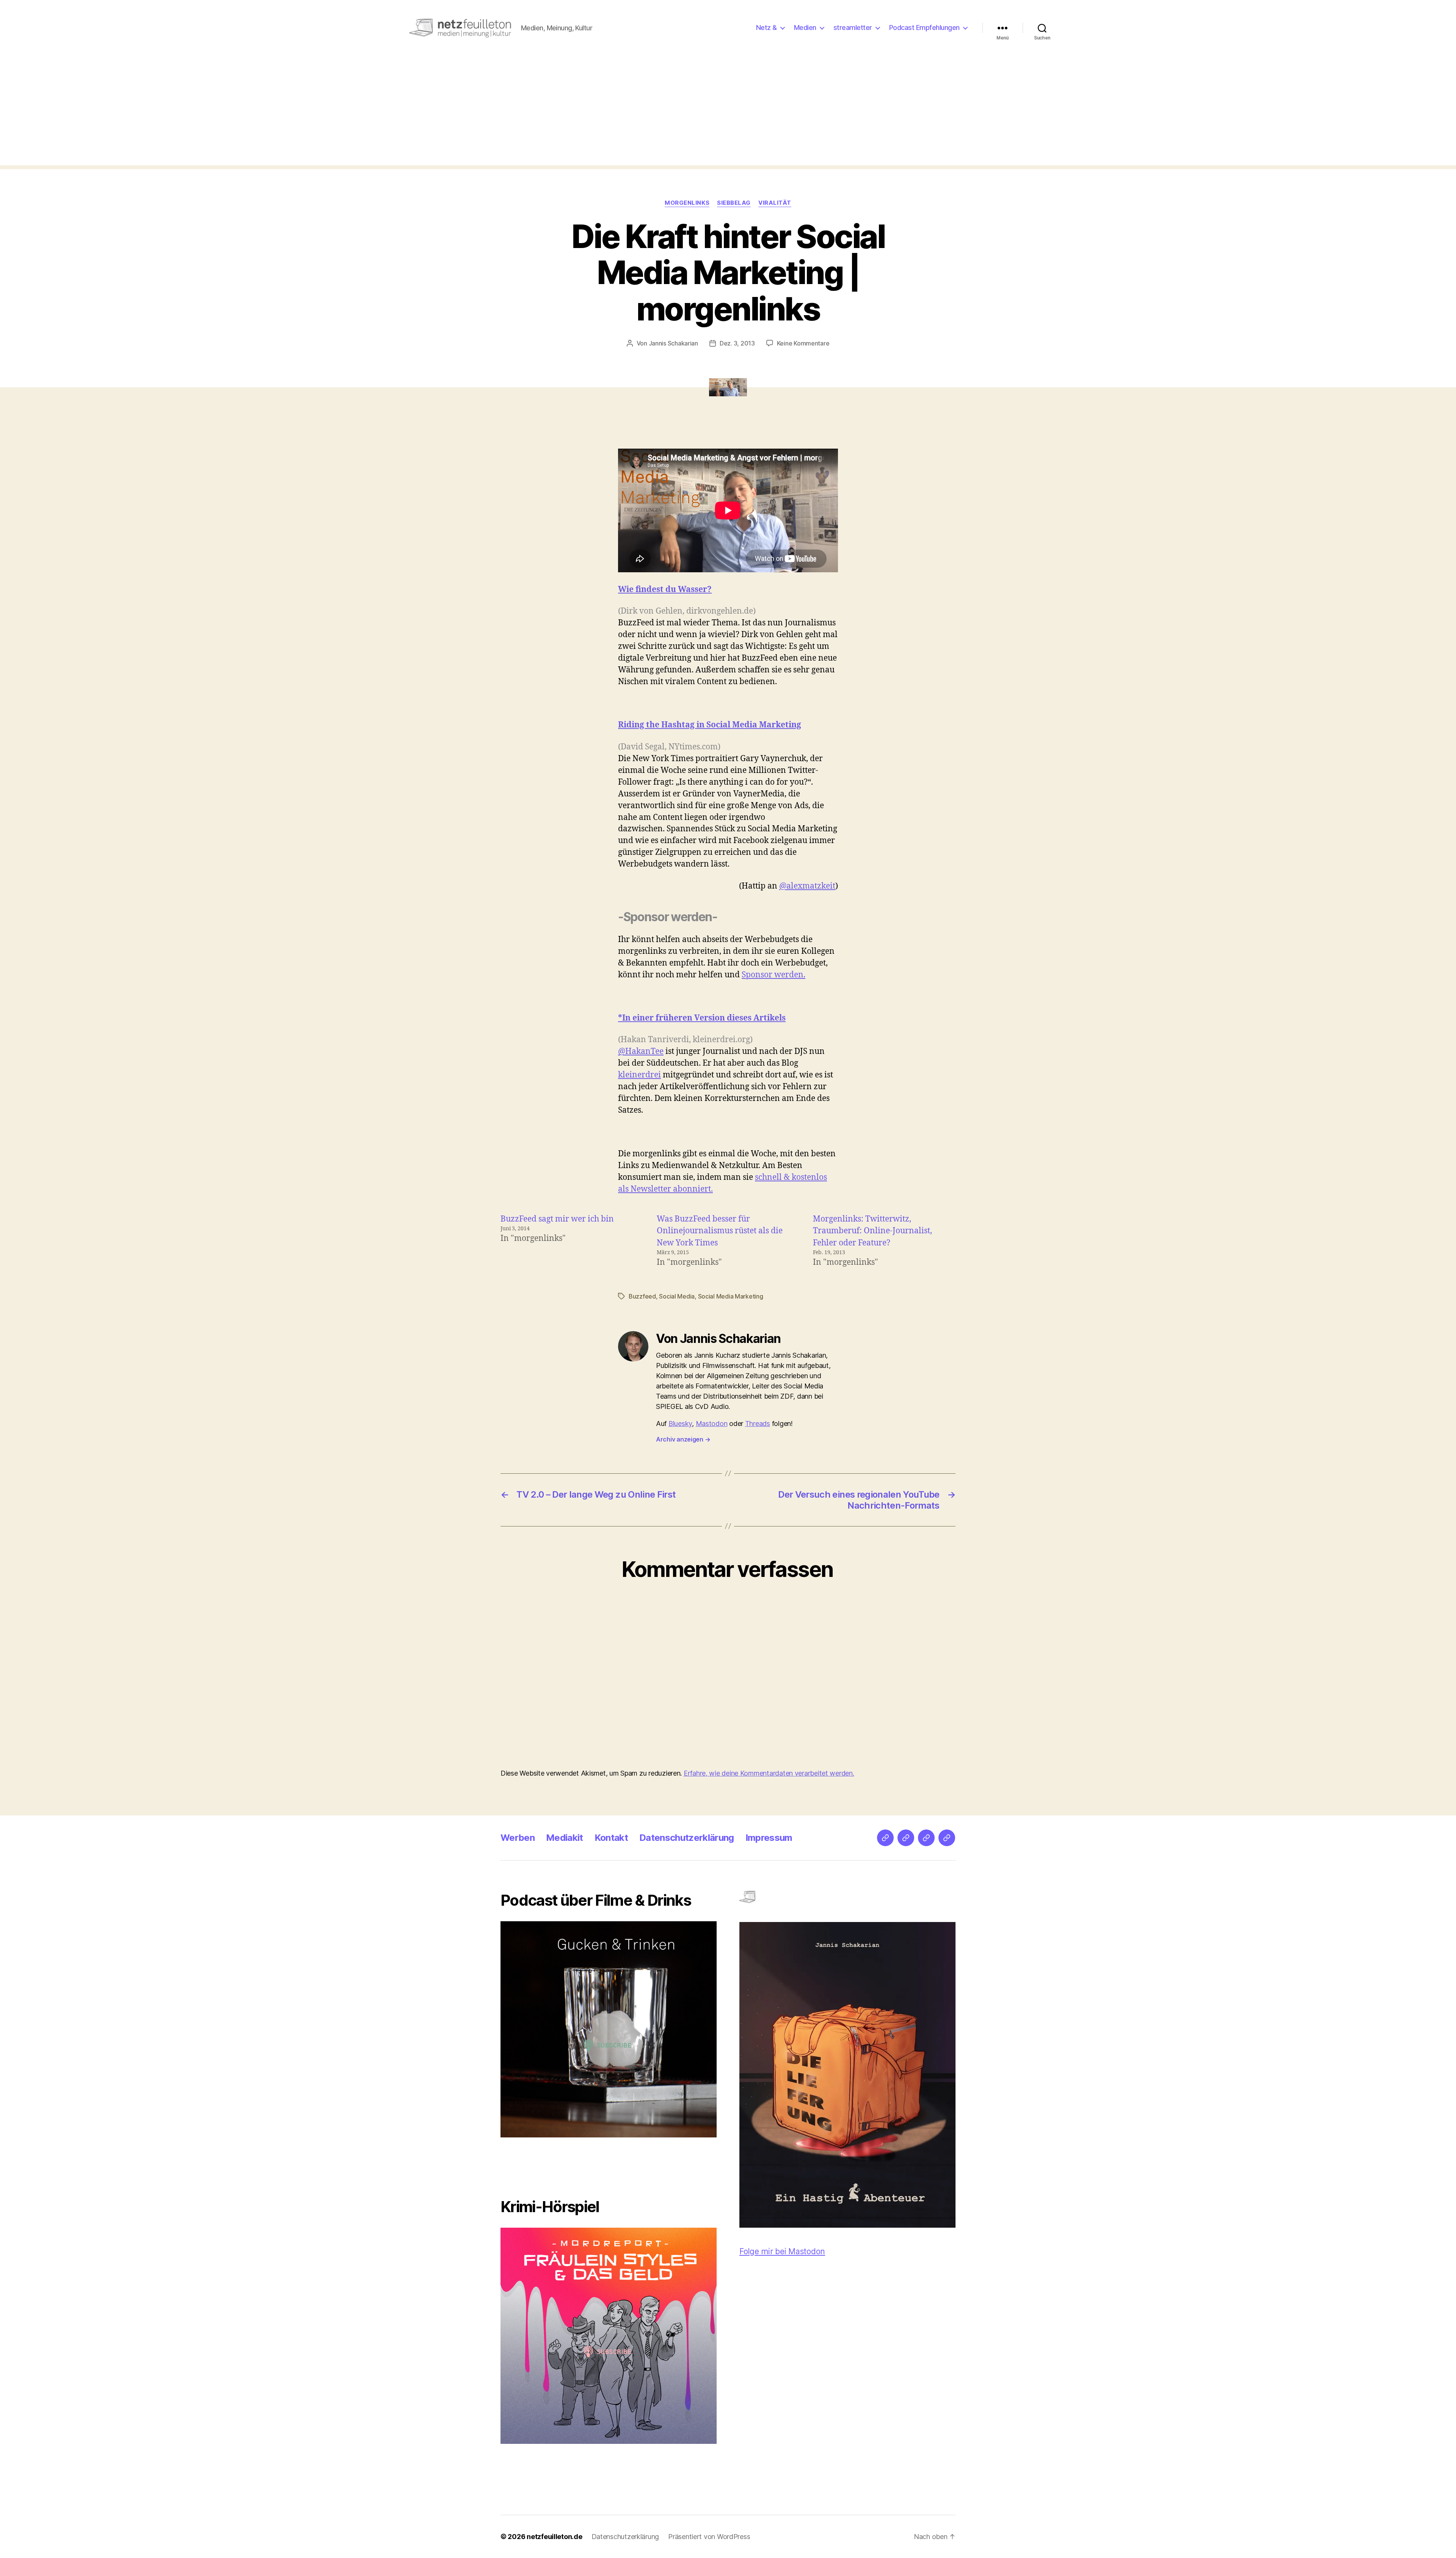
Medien (805, 27)
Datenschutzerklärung (687, 1838)
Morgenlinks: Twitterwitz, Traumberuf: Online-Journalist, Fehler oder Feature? (872, 1231)
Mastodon (712, 1423)
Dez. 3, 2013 (737, 343)
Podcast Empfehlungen (924, 27)
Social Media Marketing (731, 1296)
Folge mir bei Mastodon (782, 2251)
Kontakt (611, 1838)
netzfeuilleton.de (554, 2537)
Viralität (775, 203)
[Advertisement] (728, 112)
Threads (758, 1423)
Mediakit (565, 1838)
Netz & (766, 27)
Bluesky (680, 1423)
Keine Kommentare (803, 343)
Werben (518, 1838)
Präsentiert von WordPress (709, 2537)
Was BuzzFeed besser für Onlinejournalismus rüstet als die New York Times (720, 1231)
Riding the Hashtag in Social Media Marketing (710, 725)
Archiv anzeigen (683, 1439)
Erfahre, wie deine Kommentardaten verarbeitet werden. (769, 1773)
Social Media (677, 1296)
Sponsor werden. (773, 975)
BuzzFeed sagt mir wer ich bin (557, 1219)
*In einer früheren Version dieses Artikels (702, 1018)
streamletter (853, 27)
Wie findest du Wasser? (665, 590)
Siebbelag (734, 203)
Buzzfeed (642, 1296)
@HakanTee (641, 1051)
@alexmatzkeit (807, 886)
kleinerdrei (639, 1075)
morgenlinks (687, 203)
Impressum (769, 1838)
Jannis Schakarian (673, 343)
